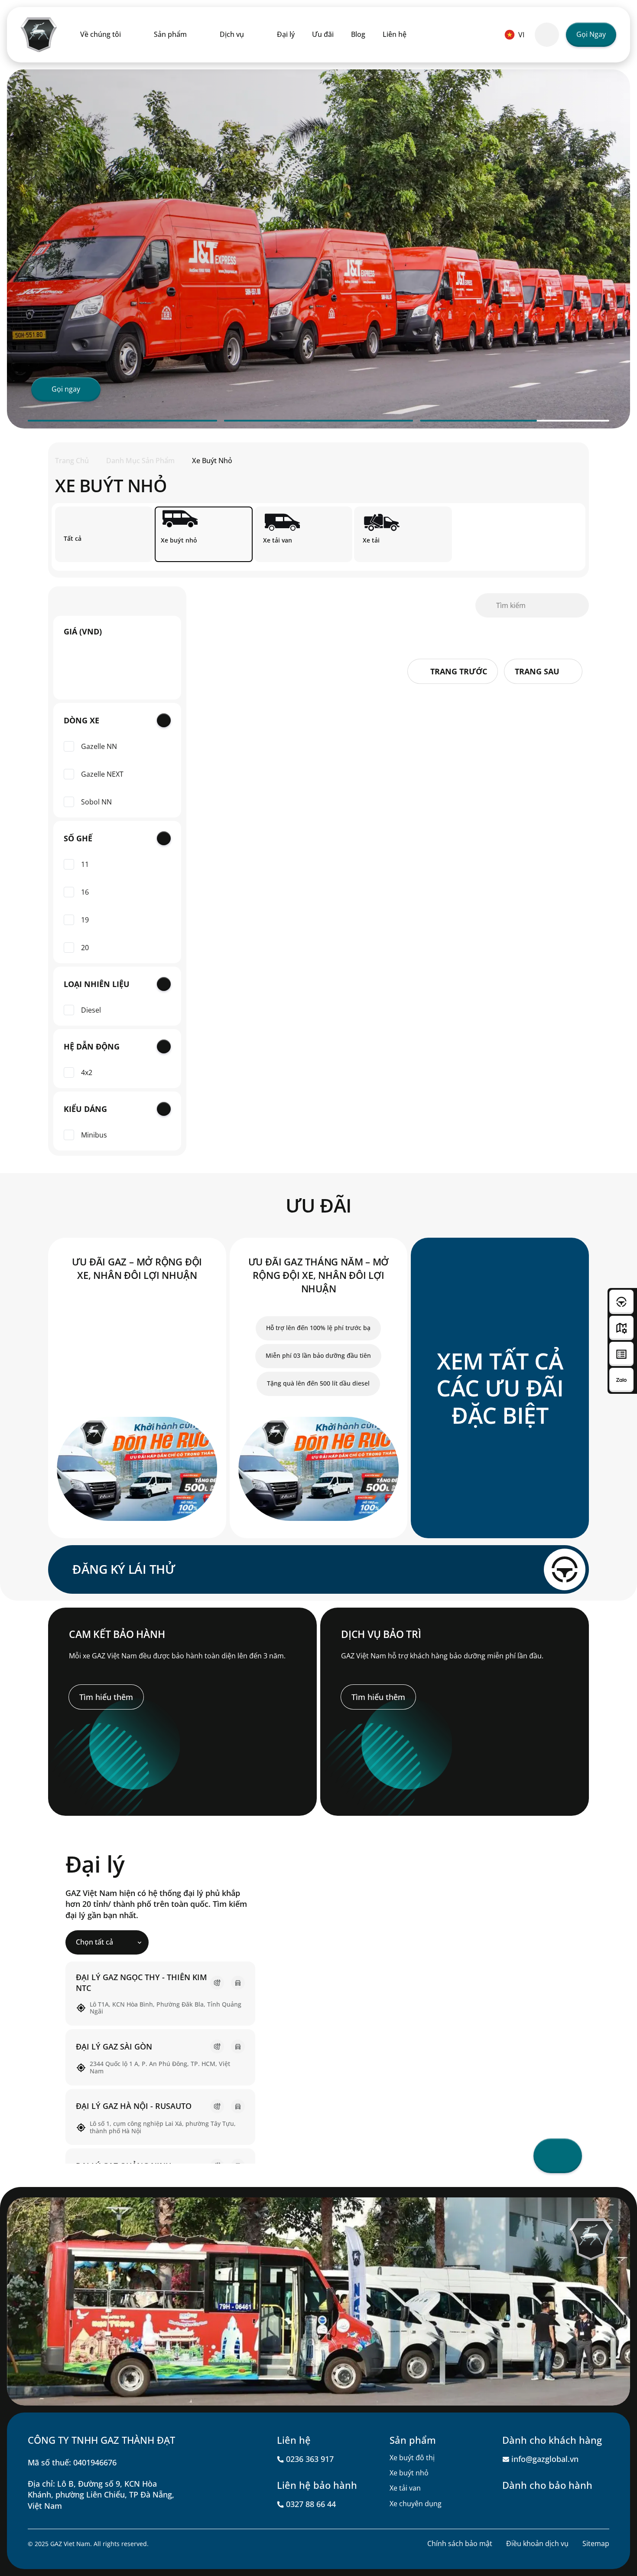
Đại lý (286, 34)
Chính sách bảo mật (460, 2543)
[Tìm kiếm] (547, 35)
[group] (137, 1388)
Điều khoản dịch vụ (537, 2543)
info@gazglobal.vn (545, 2459)
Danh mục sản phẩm (140, 461)
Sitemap (596, 2543)
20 (85, 948)
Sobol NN (96, 802)
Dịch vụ (232, 34)
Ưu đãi (323, 34)
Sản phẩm (170, 34)
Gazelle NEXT (102, 774)
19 (85, 920)
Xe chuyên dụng (416, 2504)
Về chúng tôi (101, 34)
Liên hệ (395, 34)
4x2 (87, 1073)
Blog (358, 34)
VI (521, 35)
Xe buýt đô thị (412, 2458)
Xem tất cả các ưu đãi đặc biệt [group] (500, 1388)
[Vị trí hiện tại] (558, 2156)
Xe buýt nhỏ (409, 2473)
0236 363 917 (310, 2459)
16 (85, 892)
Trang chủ (72, 461)
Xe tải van (405, 2488)
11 (85, 865)
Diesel (91, 1010)
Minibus (94, 1135)
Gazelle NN (99, 747)
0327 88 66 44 (311, 2504)
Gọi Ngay (591, 34)
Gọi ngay (66, 389)
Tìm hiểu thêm (106, 1697)
